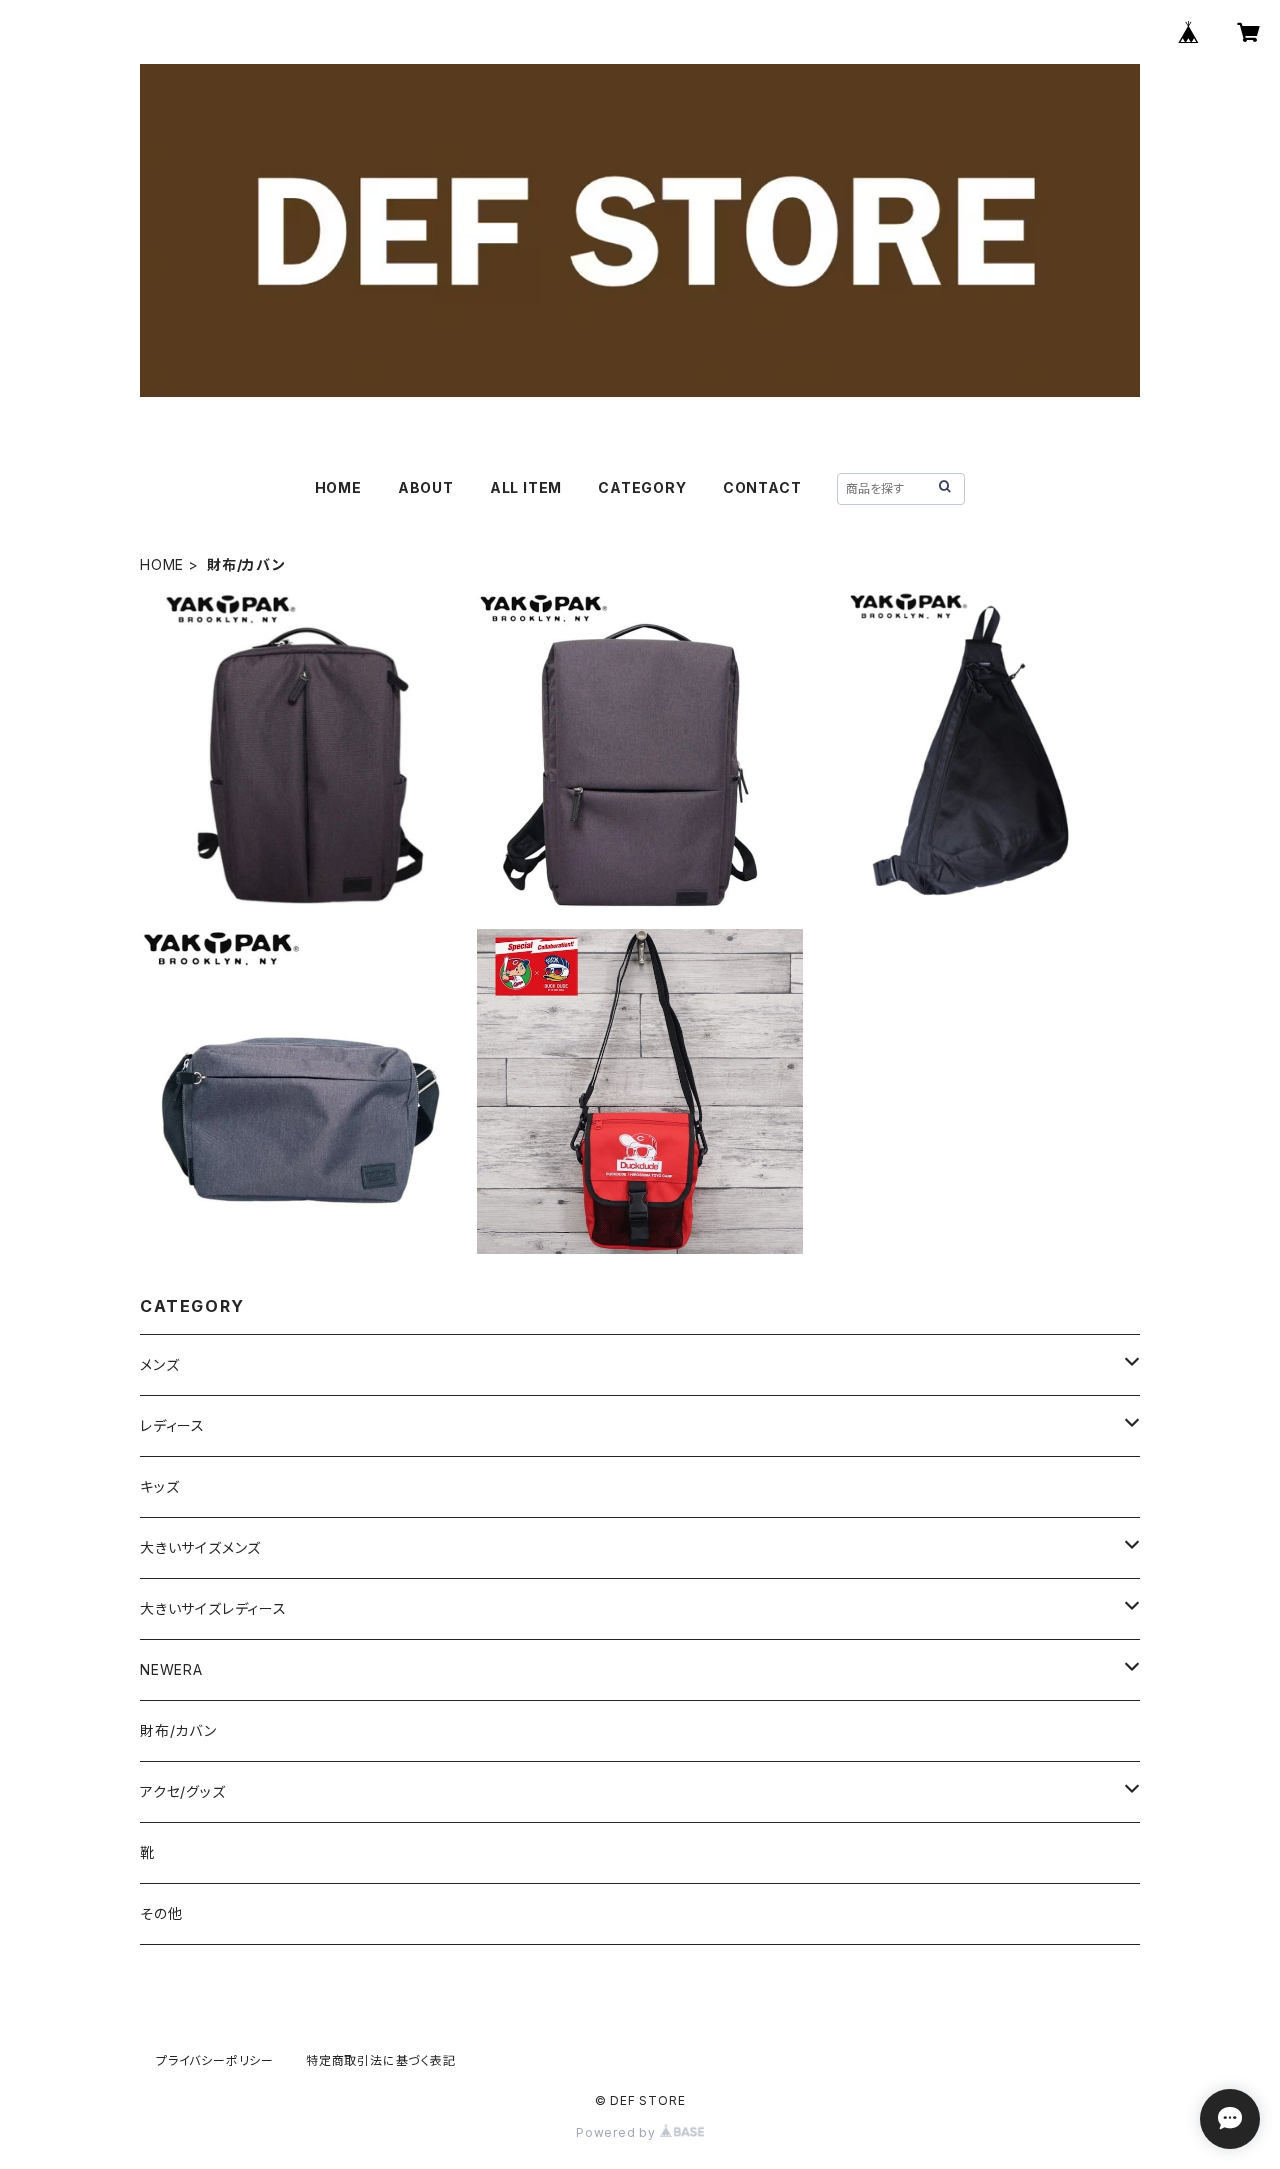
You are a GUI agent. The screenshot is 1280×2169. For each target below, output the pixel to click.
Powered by (618, 2132)
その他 (161, 1913)
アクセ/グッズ (183, 1791)
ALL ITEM (526, 487)
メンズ (159, 1364)
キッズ (159, 1486)
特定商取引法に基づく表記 (381, 2060)
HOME (338, 487)
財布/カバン (178, 1730)
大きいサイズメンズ (200, 1547)
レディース (172, 1425)
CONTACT (762, 487)
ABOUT (426, 487)
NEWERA (171, 1669)
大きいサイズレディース (213, 1608)
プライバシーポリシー (215, 2060)
